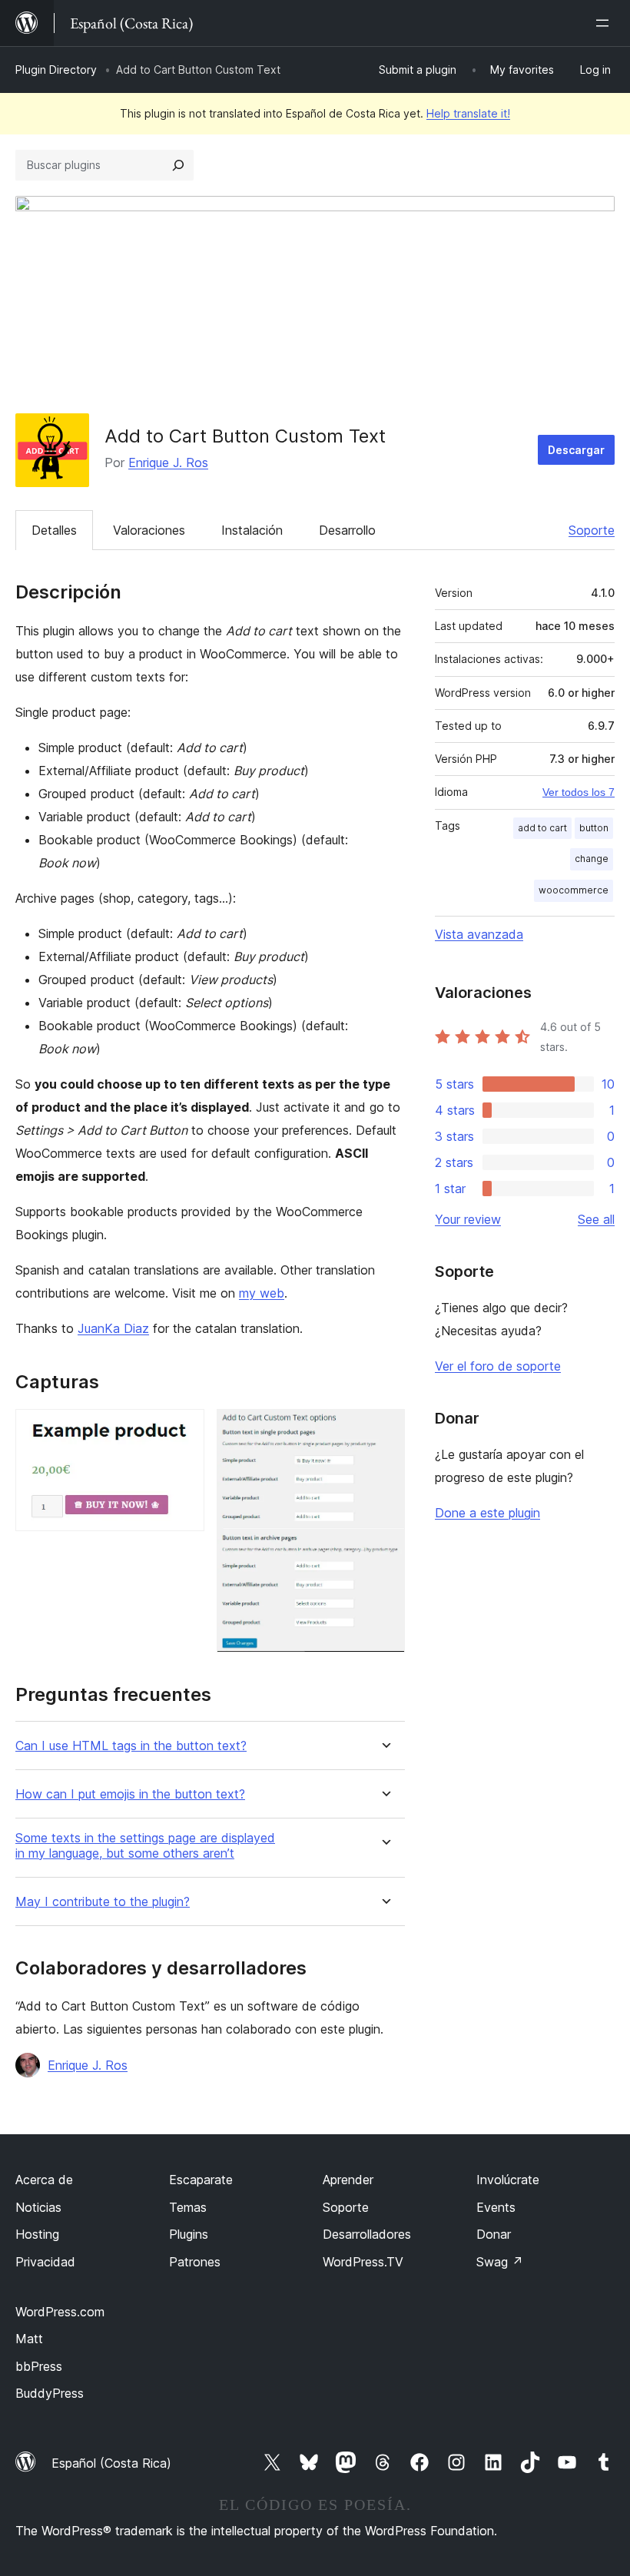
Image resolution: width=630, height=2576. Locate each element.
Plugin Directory (56, 70)
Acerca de (44, 2180)
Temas (188, 2207)
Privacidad (45, 2262)
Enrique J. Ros (168, 462)
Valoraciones (149, 530)
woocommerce (574, 890)
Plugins (189, 2234)
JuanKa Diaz (113, 1328)
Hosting (37, 2234)
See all (596, 1219)
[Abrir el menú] (605, 23)
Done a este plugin (487, 1513)
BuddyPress (50, 2393)
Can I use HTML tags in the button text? (131, 1746)
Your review (468, 1219)
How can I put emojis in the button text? (130, 1794)
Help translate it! (468, 113)
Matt (29, 2339)
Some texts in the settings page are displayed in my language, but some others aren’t (145, 1845)
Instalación (252, 530)
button (594, 828)
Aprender (348, 2180)
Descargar (576, 450)
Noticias (38, 2207)
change (592, 859)
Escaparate (201, 2180)
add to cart (542, 828)
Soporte (592, 530)
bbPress (39, 2366)
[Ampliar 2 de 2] (384, 1430)
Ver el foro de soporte (498, 1366)
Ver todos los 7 (579, 792)
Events (496, 2207)
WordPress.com (60, 2312)
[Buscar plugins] (178, 165)
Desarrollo (347, 530)
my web (262, 1293)
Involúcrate (508, 2180)
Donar (494, 2234)
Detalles (54, 530)
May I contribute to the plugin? (103, 1902)
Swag (500, 2262)
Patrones (195, 2262)
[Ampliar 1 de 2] (184, 1430)
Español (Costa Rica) (111, 2463)
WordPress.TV (363, 2262)
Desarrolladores (367, 2234)
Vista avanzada (479, 934)
